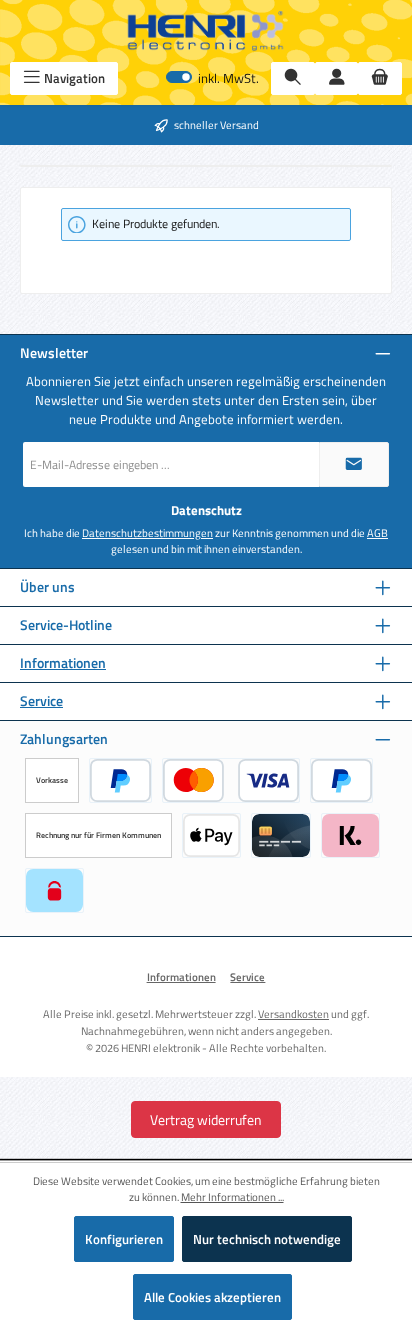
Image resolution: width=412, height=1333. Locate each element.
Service (41, 701)
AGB (377, 533)
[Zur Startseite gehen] (206, 31)
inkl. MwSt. (212, 78)
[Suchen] (293, 78)
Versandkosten (293, 1013)
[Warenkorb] (380, 78)
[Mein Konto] (337, 78)
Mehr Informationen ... (232, 1197)
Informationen (63, 663)
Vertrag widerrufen (206, 1119)
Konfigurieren (124, 1239)
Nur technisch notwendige (267, 1239)
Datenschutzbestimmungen (147, 533)
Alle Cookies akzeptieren (212, 1297)
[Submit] (354, 464)
